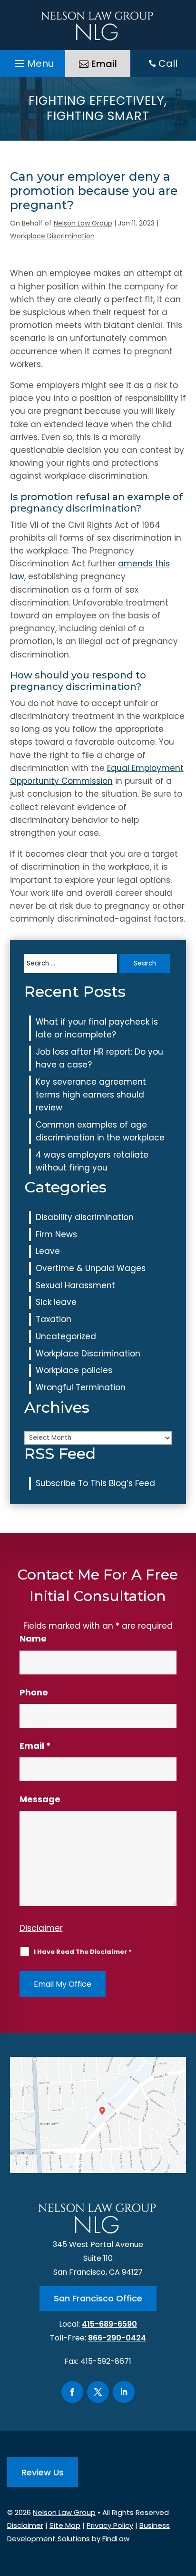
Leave (48, 1251)
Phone (34, 1692)
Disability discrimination (85, 1217)
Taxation (54, 1319)
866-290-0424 (117, 2338)
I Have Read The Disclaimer (83, 1952)
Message (40, 1799)
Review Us (43, 2472)
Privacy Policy (110, 2525)
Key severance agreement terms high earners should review (91, 1095)
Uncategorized (66, 1336)
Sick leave (56, 1302)
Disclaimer (41, 1928)
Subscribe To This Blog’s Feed (95, 1483)
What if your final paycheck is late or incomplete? (97, 1028)
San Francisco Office (98, 2298)
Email (104, 64)
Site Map (65, 2525)
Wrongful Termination (81, 1387)
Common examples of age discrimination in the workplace (100, 1131)
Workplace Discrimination (52, 236)
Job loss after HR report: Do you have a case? (99, 1058)
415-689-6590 (109, 2324)
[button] (33, 61)
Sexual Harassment (75, 1285)
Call (168, 63)
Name (33, 1638)
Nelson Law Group (83, 223)
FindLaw (116, 2539)
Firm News (56, 1234)
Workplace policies (74, 1370)
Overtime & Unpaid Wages (91, 1268)
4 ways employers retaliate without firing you (92, 1161)
